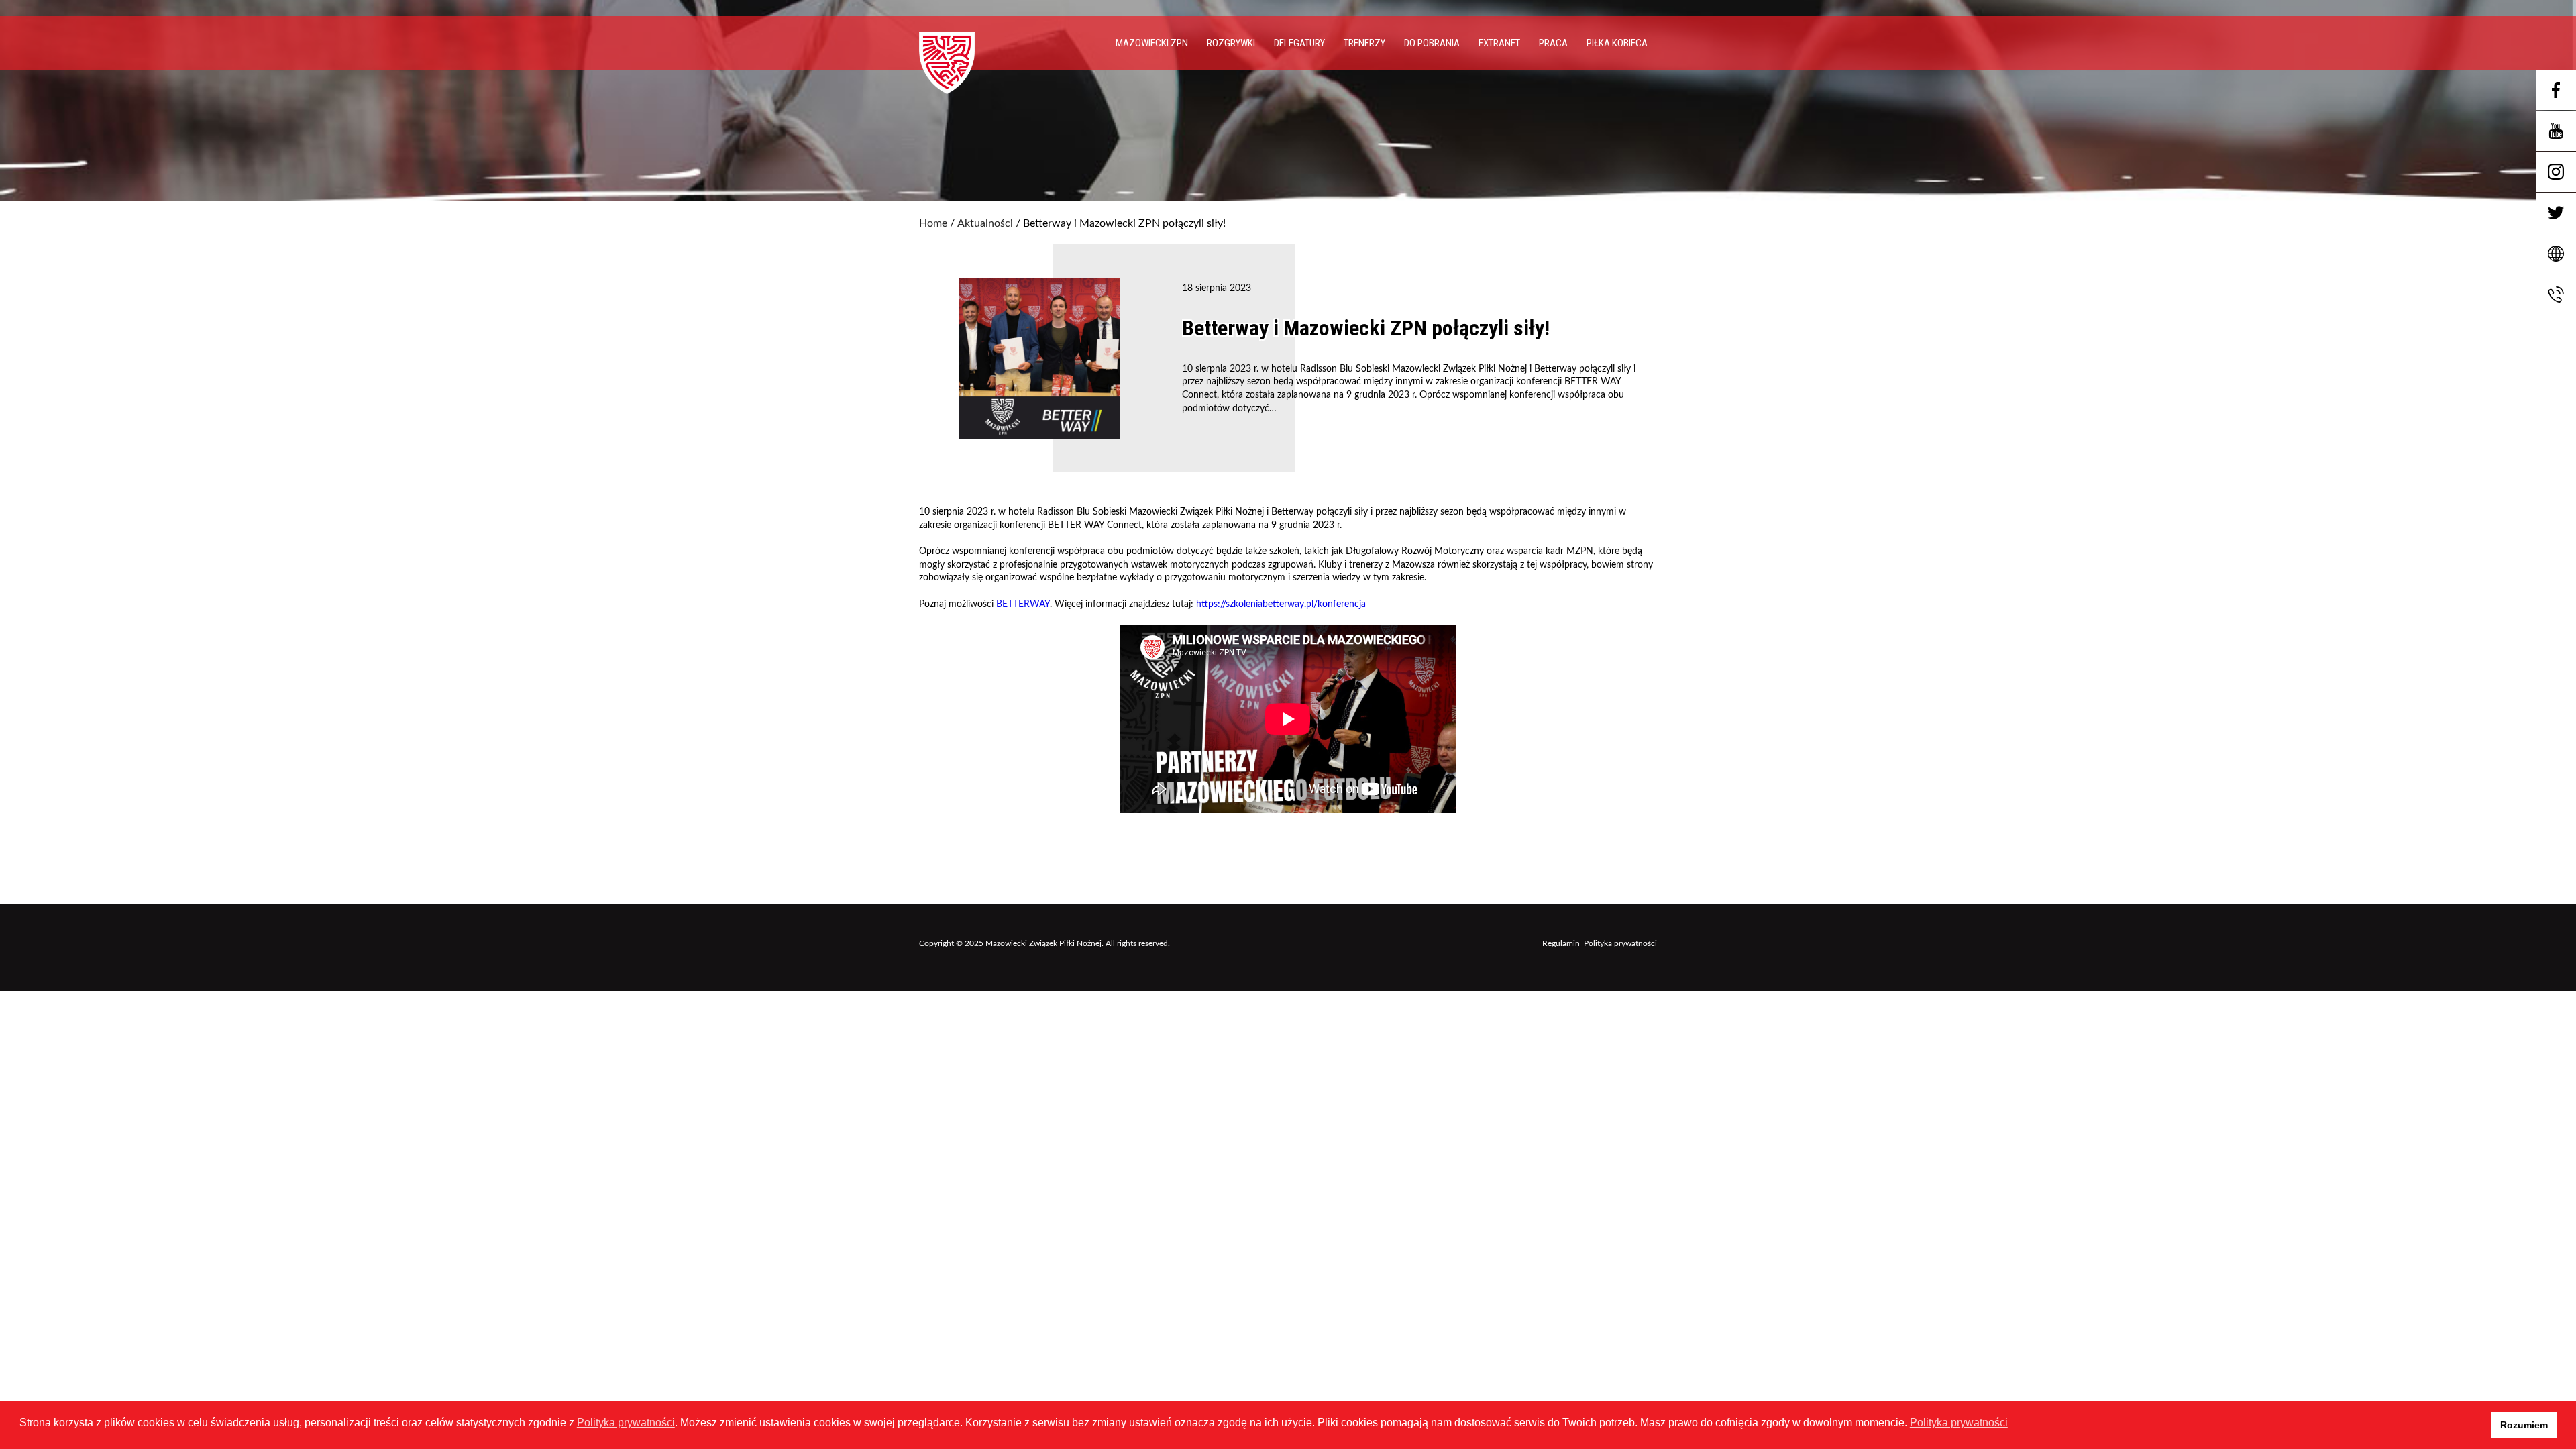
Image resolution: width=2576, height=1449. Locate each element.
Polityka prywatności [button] (1959, 1423)
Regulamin (1561, 943)
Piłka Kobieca (1617, 43)
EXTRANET (1499, 43)
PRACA (1553, 43)
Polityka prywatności (1620, 943)
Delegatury (1299, 43)
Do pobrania (1432, 43)
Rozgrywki (1231, 43)
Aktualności (985, 223)
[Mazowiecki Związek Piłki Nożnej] (961, 58)
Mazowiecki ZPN (1152, 43)
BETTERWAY (1023, 604)
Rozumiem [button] (2524, 1425)
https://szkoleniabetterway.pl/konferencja (1281, 604)
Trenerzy (1364, 43)
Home (933, 223)
